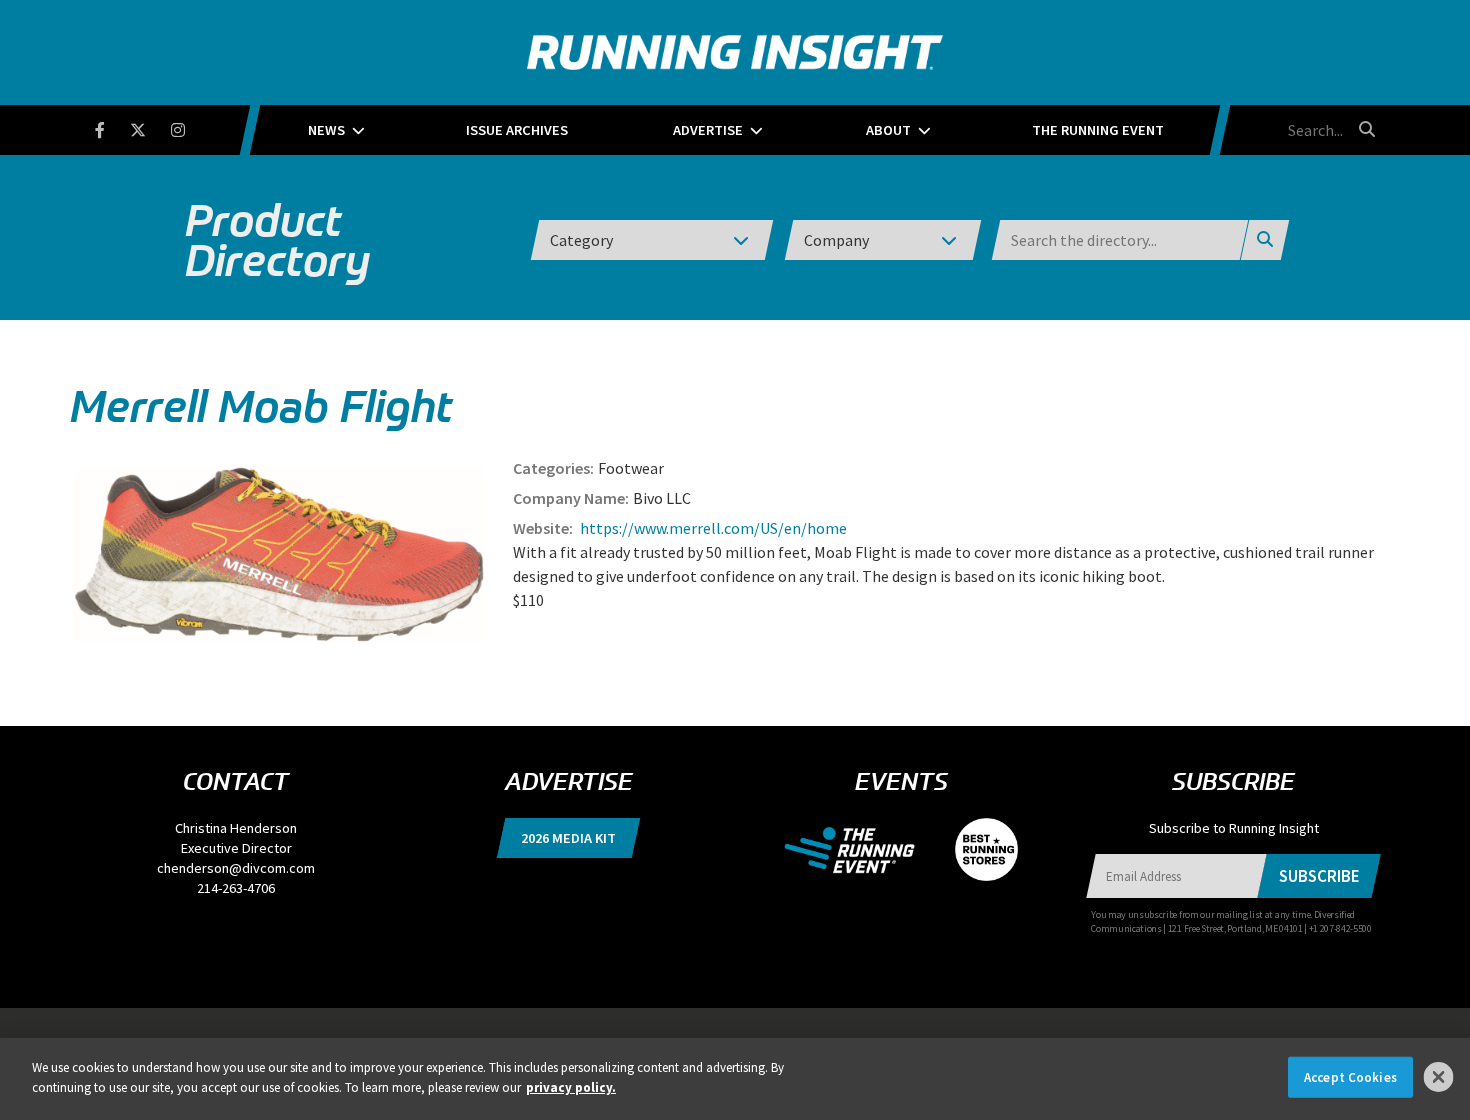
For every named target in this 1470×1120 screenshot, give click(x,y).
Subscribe (1319, 876)
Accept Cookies (1350, 1077)
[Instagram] (190, 126)
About (888, 130)
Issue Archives (517, 130)
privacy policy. (571, 1086)
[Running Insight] (735, 52)
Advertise (708, 130)
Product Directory (277, 240)
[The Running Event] (859, 848)
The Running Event (1098, 130)
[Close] (1439, 1077)
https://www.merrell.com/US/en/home (712, 528)
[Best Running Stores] (976, 848)
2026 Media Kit (568, 838)
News (326, 130)
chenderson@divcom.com (236, 868)
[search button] (1364, 129)
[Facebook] (112, 126)
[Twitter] (150, 126)
